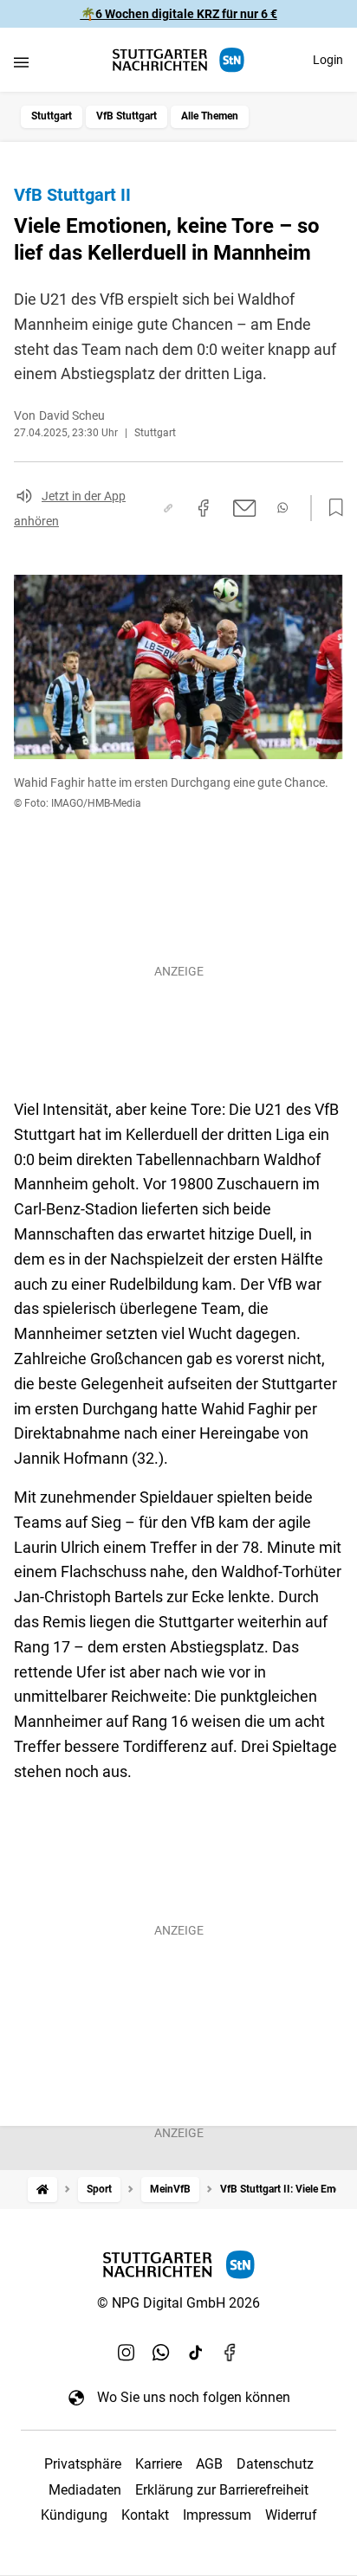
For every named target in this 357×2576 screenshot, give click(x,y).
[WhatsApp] (161, 2352)
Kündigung (74, 2515)
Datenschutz (275, 2464)
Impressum (217, 2515)
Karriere (159, 2464)
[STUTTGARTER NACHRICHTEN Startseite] (178, 60)
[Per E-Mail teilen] (245, 508)
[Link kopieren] (168, 508)
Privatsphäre (83, 2464)
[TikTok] (196, 2352)
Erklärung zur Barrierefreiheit (222, 2490)
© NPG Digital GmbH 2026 (178, 2303)
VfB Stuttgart (127, 116)
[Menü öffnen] (21, 62)
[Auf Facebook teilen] (204, 508)
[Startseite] (42, 2190)
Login (328, 60)
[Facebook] (230, 2352)
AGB (209, 2464)
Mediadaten (85, 2490)
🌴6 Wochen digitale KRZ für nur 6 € (179, 14)
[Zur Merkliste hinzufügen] (331, 508)
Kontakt (145, 2515)
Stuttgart (52, 116)
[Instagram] (127, 2352)
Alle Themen (210, 116)
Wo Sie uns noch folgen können (194, 2397)
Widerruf (291, 2515)
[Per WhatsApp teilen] (282, 508)
